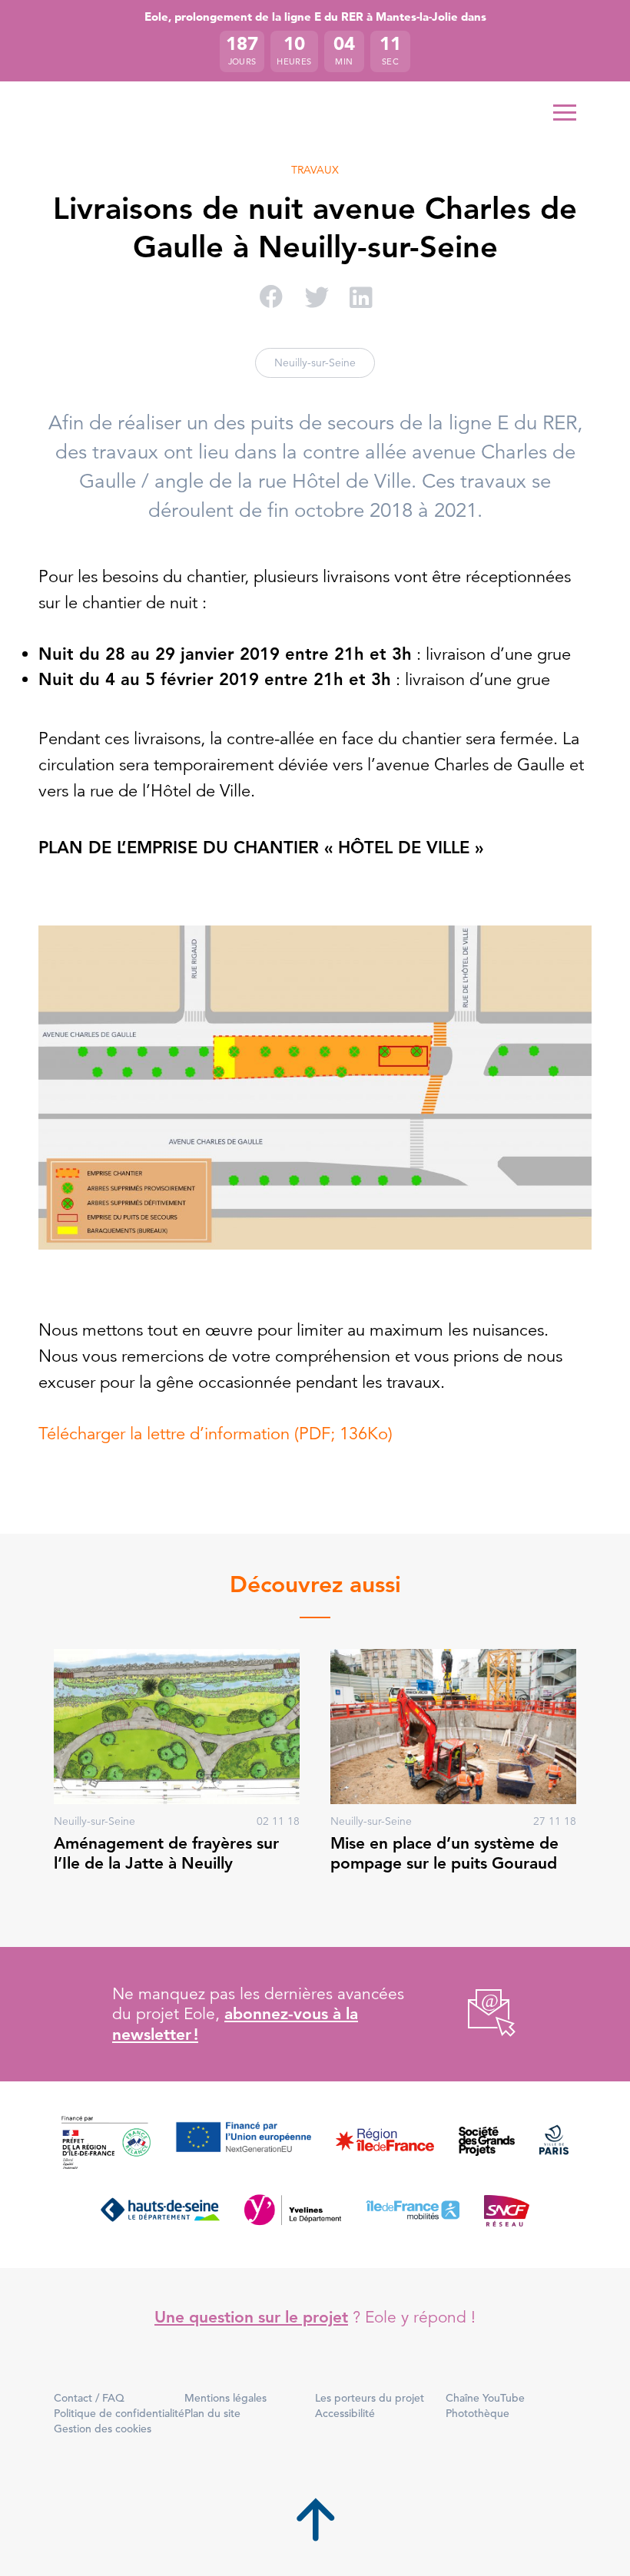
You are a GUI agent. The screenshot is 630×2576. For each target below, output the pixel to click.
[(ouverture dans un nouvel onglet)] (474, 2014)
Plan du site (212, 2413)
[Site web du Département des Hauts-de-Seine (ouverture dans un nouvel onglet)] (160, 2210)
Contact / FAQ (89, 2398)
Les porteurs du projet (370, 2398)
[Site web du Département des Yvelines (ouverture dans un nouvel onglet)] (293, 2210)
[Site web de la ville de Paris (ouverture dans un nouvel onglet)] (554, 2144)
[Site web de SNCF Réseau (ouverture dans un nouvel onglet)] (507, 2210)
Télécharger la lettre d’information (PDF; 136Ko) (216, 1434)
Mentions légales (225, 2398)
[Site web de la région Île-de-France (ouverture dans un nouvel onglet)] (385, 2144)
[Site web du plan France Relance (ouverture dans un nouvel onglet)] (106, 2144)
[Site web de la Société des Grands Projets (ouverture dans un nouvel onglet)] (487, 2144)
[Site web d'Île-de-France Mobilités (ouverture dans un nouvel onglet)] (413, 2210)
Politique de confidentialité (119, 2413)
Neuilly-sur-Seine (315, 363)
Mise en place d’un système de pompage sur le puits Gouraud (444, 1853)
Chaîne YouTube (485, 2398)
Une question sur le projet (251, 2317)
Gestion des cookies (103, 2429)
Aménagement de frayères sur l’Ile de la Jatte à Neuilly (166, 1853)
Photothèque (477, 2413)
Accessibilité (345, 2413)
